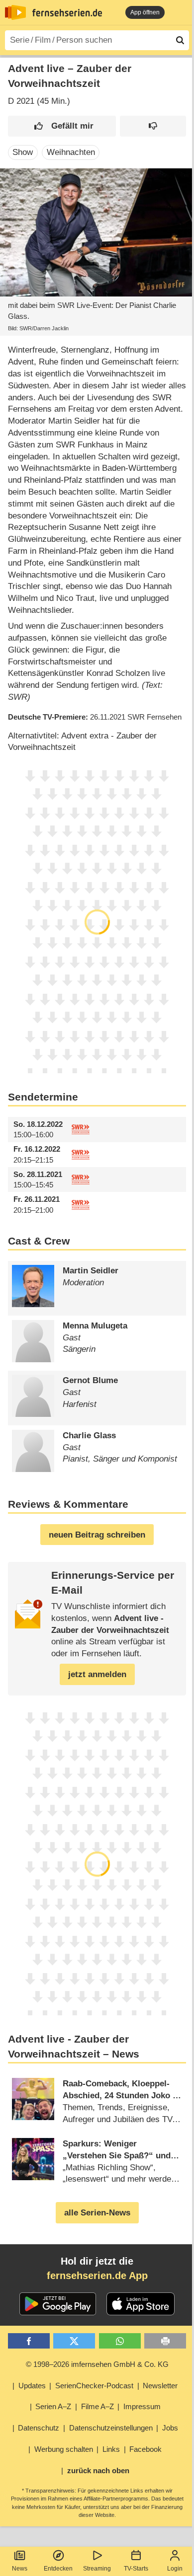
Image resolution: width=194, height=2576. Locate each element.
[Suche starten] (180, 40)
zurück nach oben (98, 2470)
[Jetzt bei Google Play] (58, 2304)
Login (175, 2569)
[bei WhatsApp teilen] (120, 2341)
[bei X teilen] (74, 2341)
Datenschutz (39, 2428)
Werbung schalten (64, 2449)
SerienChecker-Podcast (94, 2386)
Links (111, 2449)
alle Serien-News (97, 2213)
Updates (32, 2386)
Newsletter (160, 2386)
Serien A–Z (53, 2406)
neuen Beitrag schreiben (97, 1535)
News (20, 2569)
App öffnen (145, 12)
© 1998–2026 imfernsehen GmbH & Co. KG (97, 2364)
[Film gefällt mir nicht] (153, 126)
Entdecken (58, 2569)
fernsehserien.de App (97, 2276)
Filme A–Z (97, 2406)
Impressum (142, 2406)
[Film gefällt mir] (62, 126)
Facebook (145, 2449)
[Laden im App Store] (141, 2304)
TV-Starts (136, 2569)
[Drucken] (165, 2341)
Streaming (97, 2569)
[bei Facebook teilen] (29, 2341)
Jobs (170, 2428)
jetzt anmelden (97, 1674)
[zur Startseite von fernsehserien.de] (15, 12)
